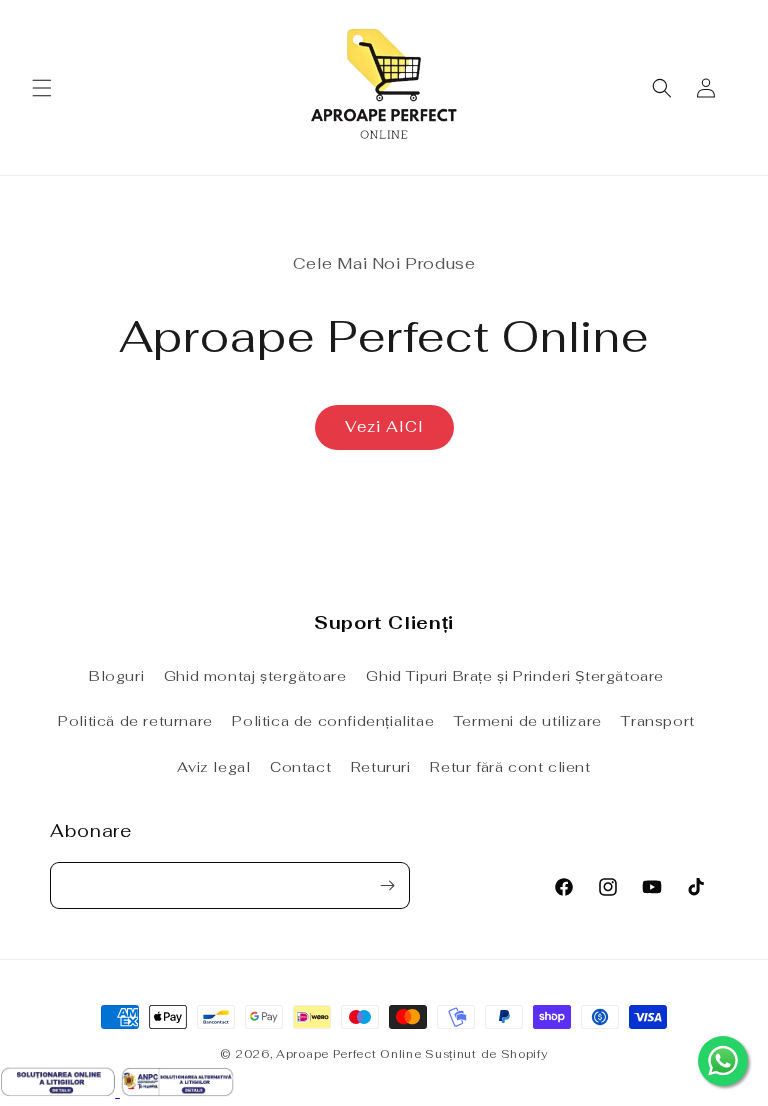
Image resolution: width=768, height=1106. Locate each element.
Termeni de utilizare (528, 721)
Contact (300, 767)
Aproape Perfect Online (348, 1054)
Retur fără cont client (510, 767)
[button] (42, 88)
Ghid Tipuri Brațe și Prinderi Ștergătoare (515, 676)
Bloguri (116, 676)
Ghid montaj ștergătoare (255, 676)
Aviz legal (213, 767)
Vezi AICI (384, 426)
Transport (657, 721)
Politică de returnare (135, 721)
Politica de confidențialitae (333, 721)
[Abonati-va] (387, 885)
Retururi (381, 767)
